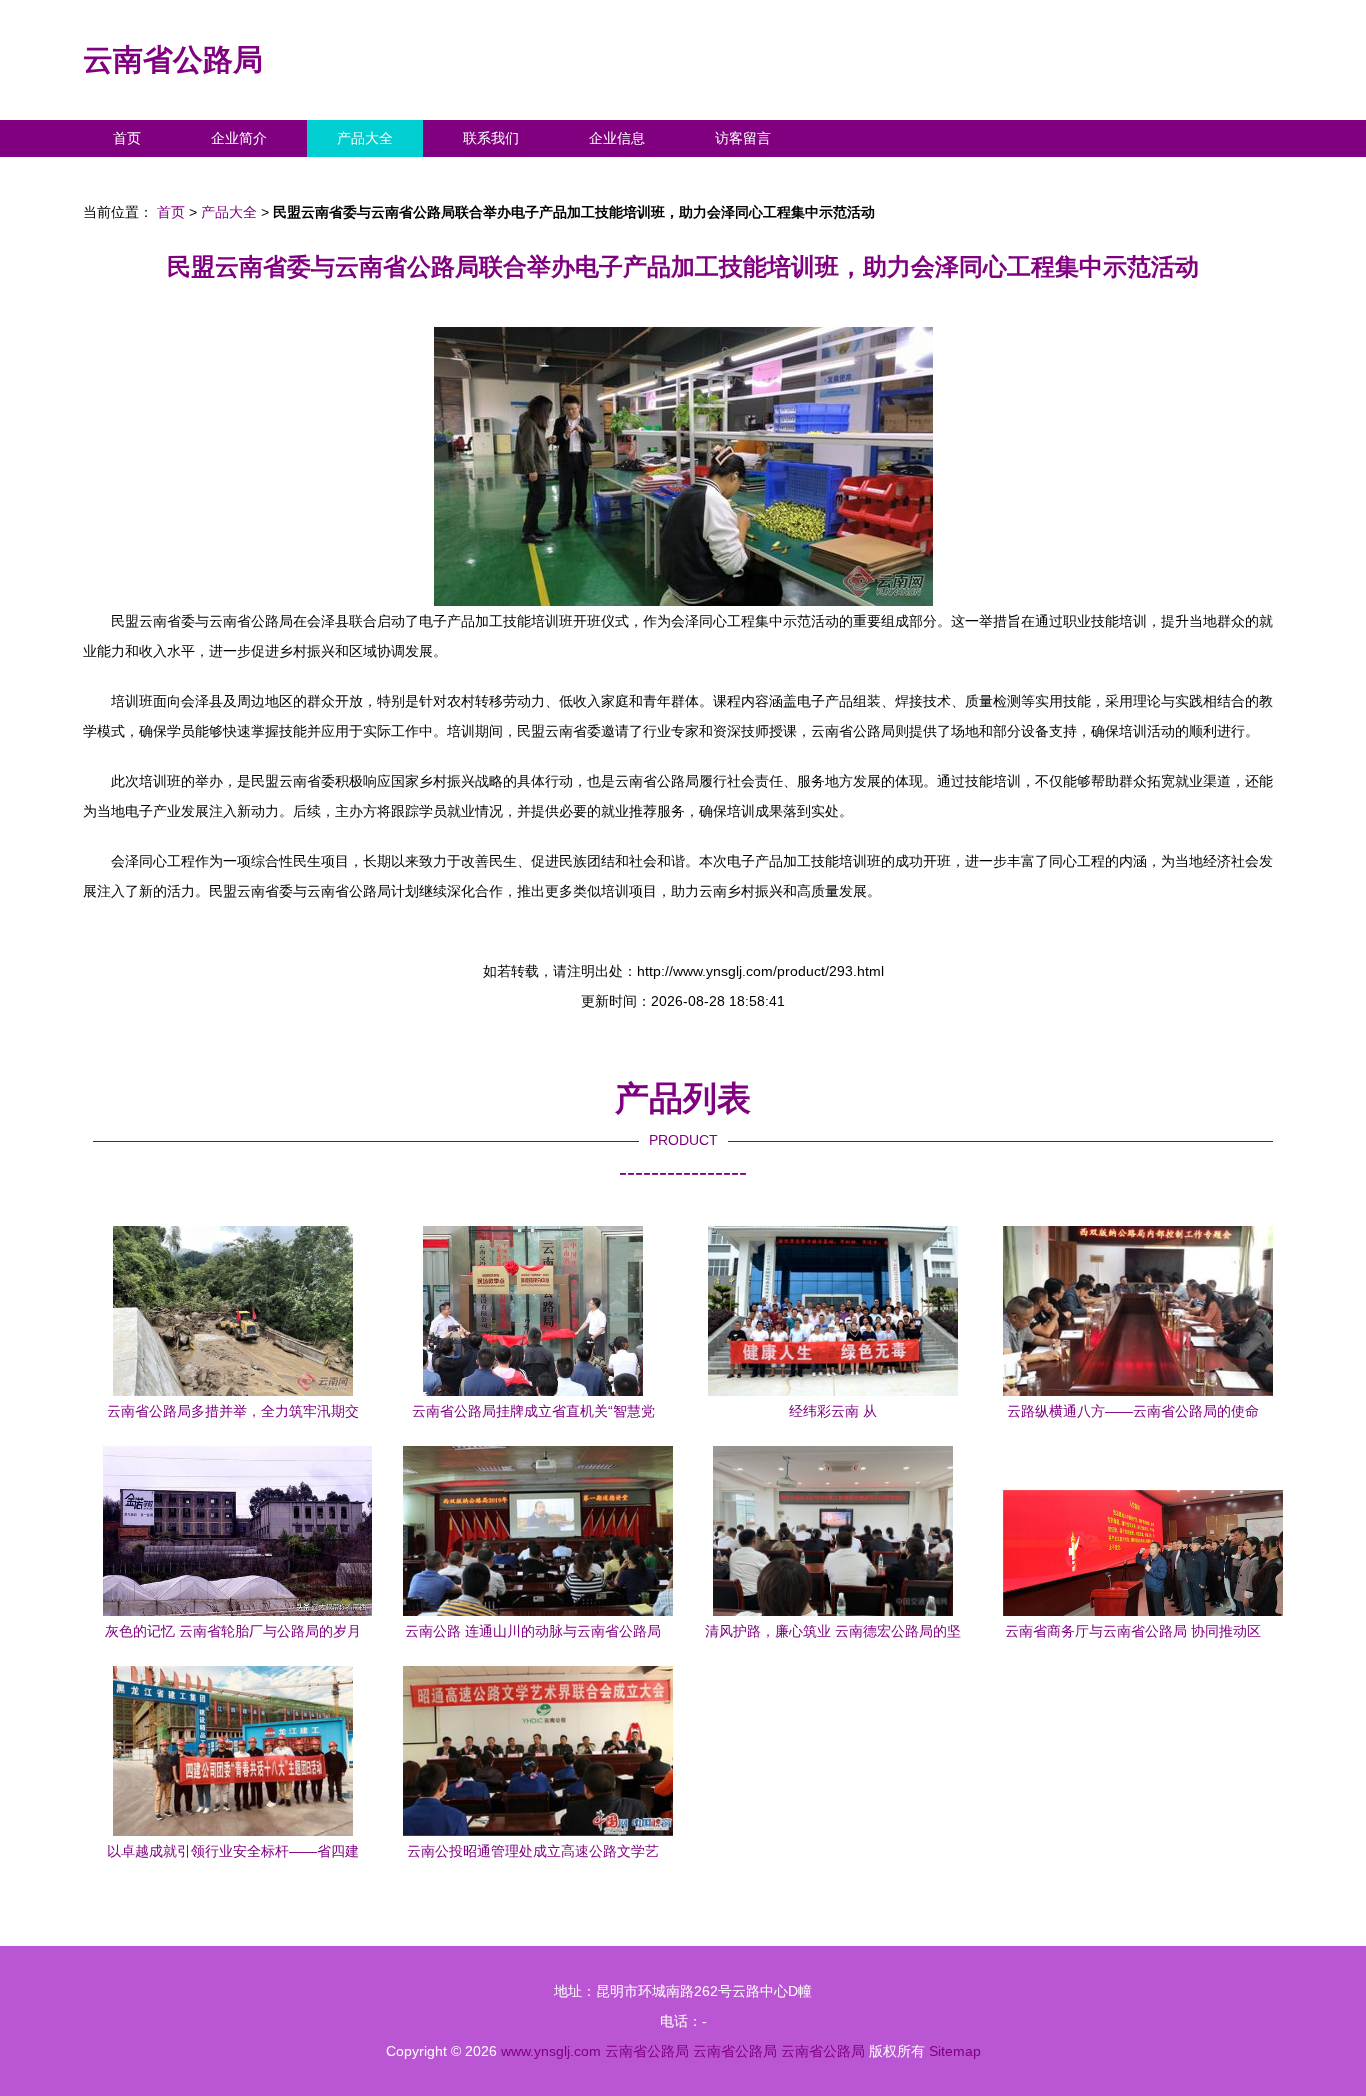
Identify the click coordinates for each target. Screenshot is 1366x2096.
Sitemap (955, 2051)
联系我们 (491, 138)
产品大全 (365, 138)
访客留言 (743, 138)
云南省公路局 (173, 59)
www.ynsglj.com (551, 2051)
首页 (127, 138)
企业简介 (239, 138)
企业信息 (617, 138)
